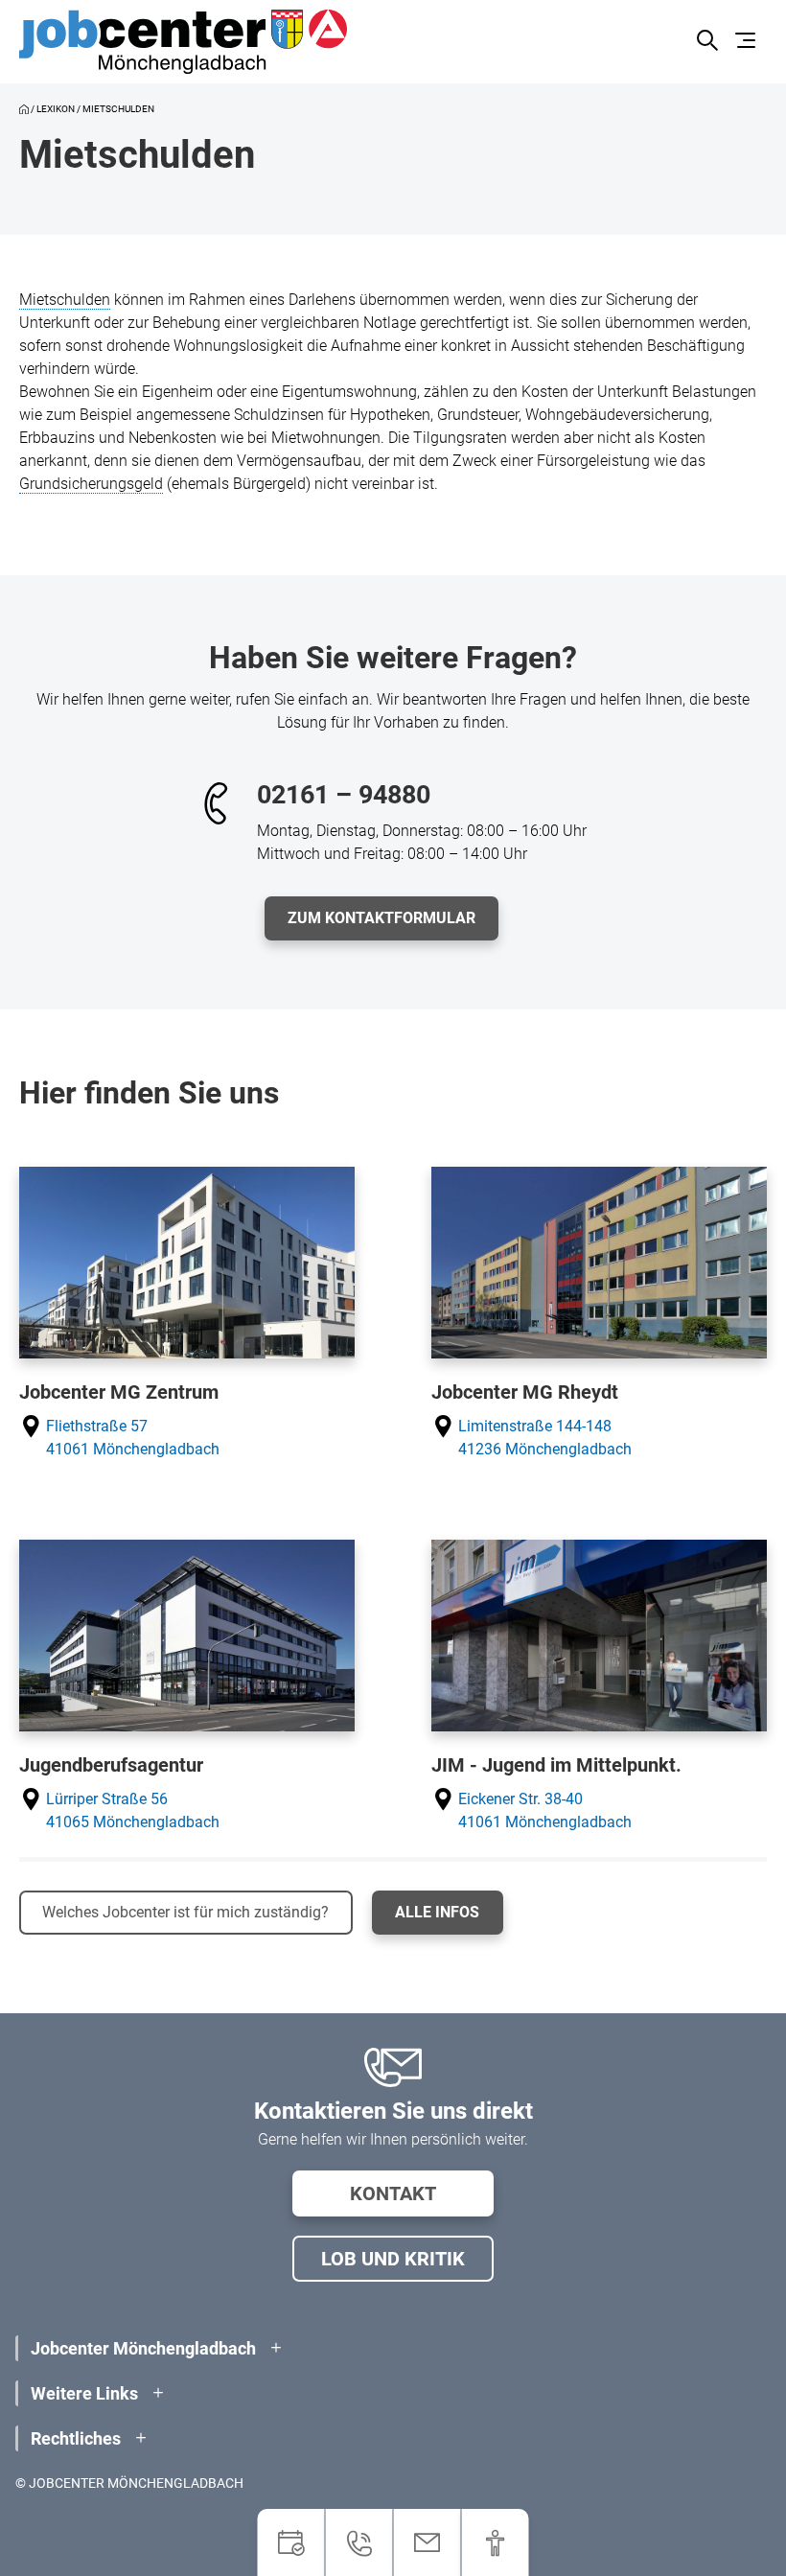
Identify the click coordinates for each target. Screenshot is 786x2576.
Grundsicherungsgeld (91, 484)
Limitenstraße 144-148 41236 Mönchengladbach (545, 1438)
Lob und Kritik (393, 2259)
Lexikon (56, 109)
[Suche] (707, 42)
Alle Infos (437, 1912)
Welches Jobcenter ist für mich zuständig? (185, 1912)
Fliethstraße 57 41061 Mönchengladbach (133, 1438)
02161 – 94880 (344, 795)
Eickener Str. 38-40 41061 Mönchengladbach (545, 1810)
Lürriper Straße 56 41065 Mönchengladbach (133, 1810)
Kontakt (393, 2193)
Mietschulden (65, 300)
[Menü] (748, 42)
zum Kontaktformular (381, 918)
